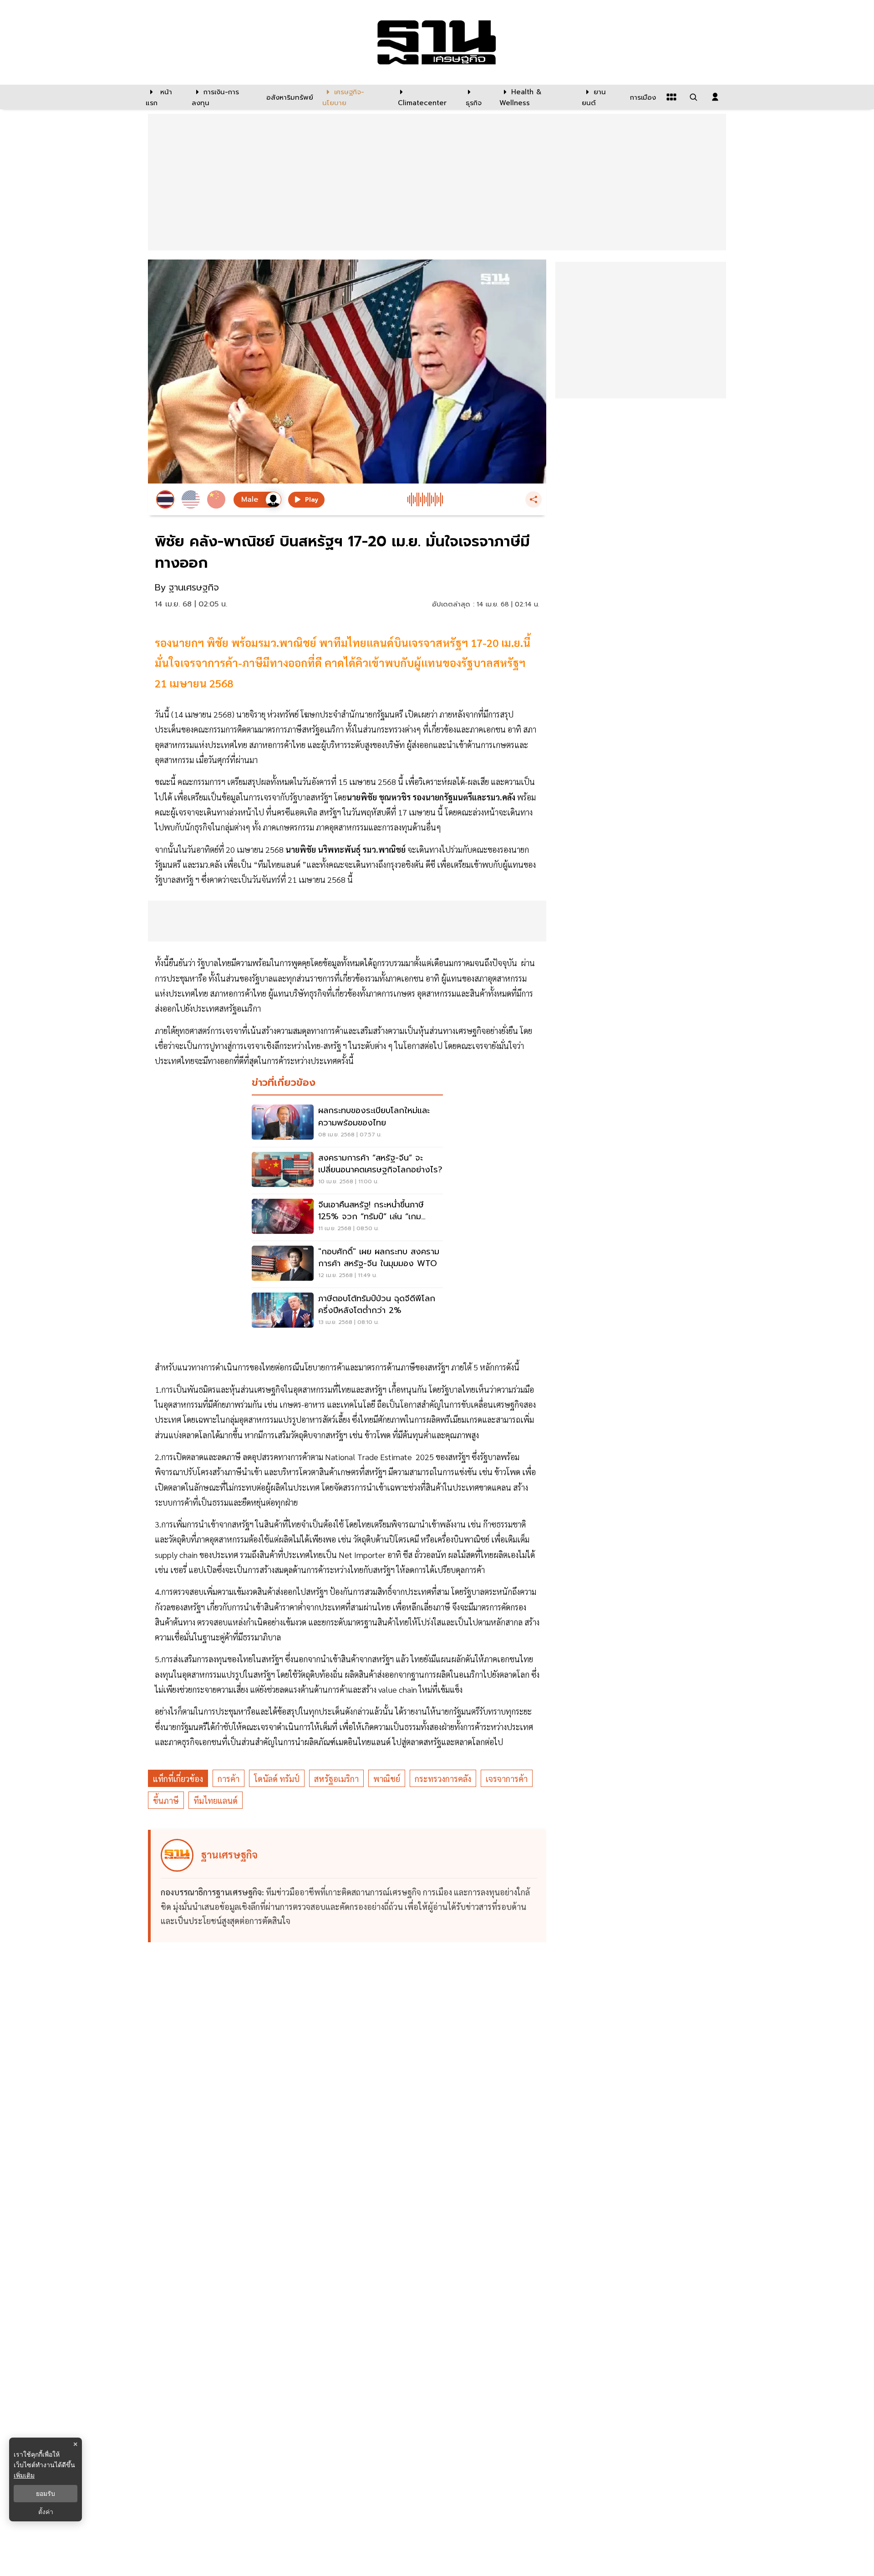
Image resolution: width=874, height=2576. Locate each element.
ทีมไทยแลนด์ (216, 1800)
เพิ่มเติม (24, 2475)
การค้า (229, 1779)
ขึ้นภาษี (166, 1800)
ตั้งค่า (46, 2512)
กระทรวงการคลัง (443, 1779)
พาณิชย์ (387, 1779)
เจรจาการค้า (507, 1779)
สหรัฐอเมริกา (336, 1779)
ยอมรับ (46, 2494)
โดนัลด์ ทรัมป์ (277, 1779)
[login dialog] (715, 97)
